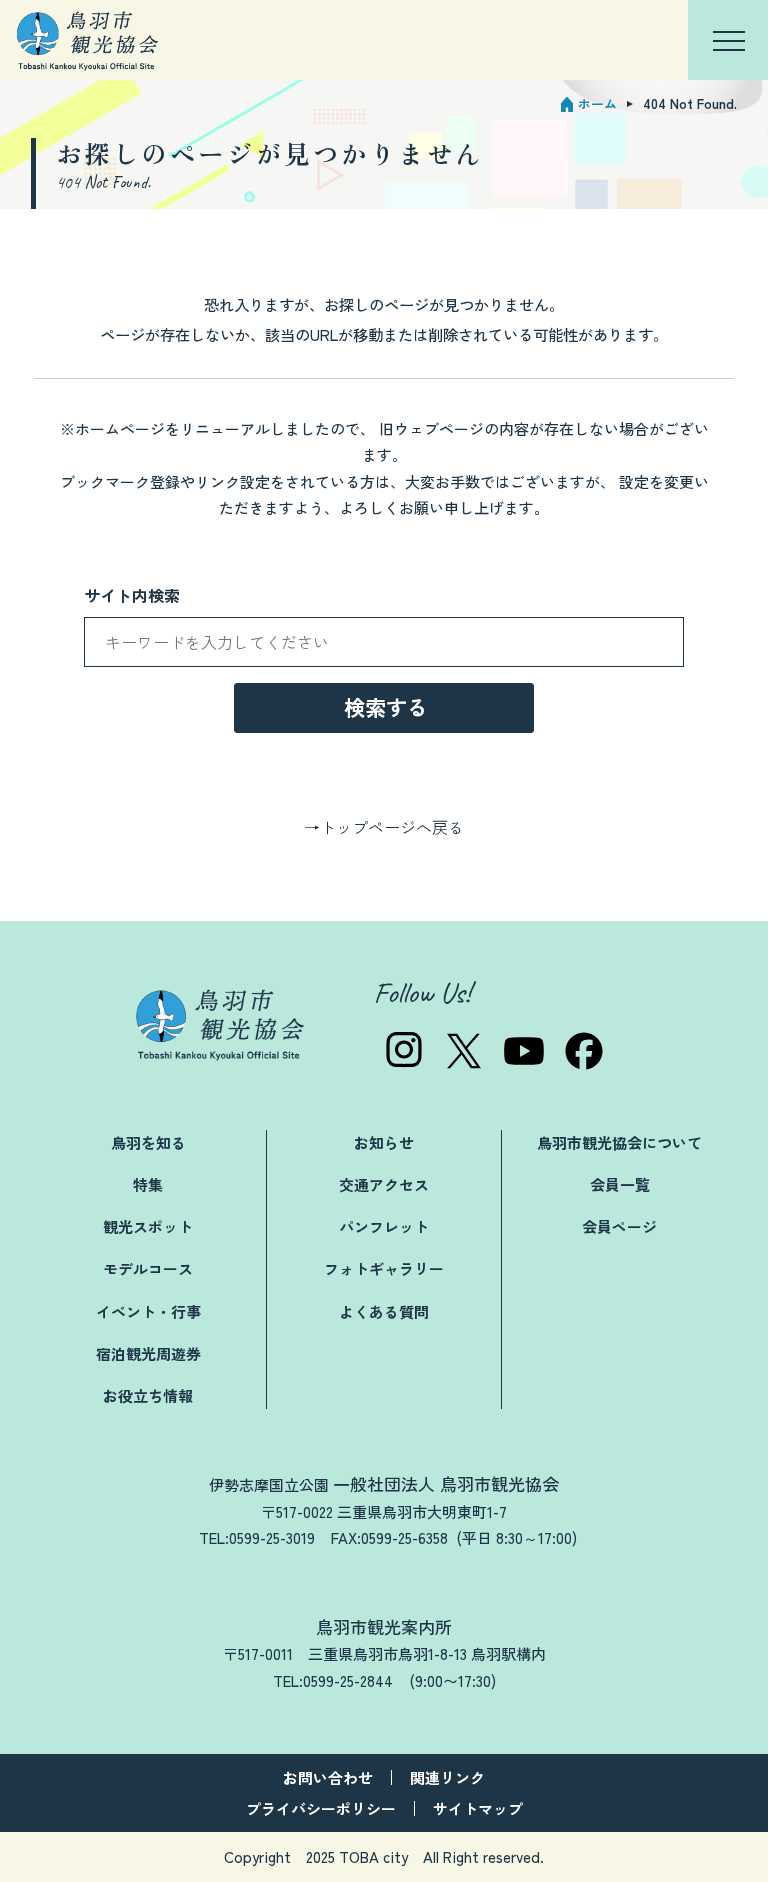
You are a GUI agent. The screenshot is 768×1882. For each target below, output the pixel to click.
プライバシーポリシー (321, 1808)
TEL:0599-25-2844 (333, 1680)
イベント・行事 (148, 1311)
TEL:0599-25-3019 (257, 1537)
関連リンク (447, 1777)
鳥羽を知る (148, 1142)
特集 (148, 1184)
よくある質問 (384, 1311)
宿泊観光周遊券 (148, 1353)
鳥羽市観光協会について (619, 1142)
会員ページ (619, 1226)
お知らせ (384, 1142)
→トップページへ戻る (384, 827)
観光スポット (148, 1226)
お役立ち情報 (148, 1395)
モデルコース (148, 1268)
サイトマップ (478, 1808)
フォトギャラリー (384, 1268)
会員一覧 (620, 1184)
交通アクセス (384, 1184)
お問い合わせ (328, 1777)
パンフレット (384, 1226)
